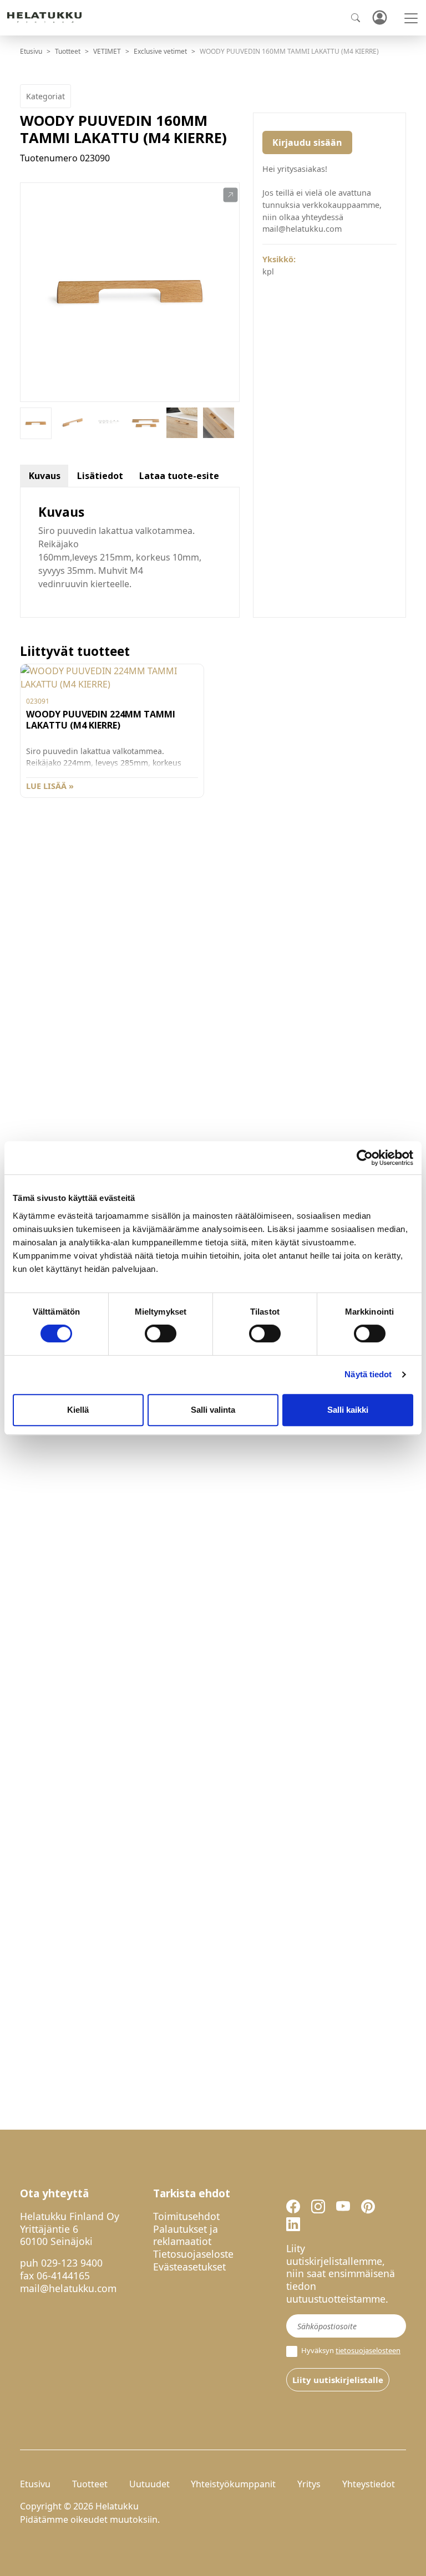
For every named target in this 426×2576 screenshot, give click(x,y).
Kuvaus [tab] (45, 476)
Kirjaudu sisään (307, 142)
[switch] (161, 1333)
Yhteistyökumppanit (233, 2484)
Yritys (309, 2484)
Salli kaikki (348, 1410)
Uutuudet (149, 2484)
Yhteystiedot (369, 2484)
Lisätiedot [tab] (100, 476)
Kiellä (78, 1410)
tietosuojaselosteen (368, 2350)
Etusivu (31, 51)
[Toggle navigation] (411, 18)
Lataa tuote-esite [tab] (179, 476)
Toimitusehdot (186, 2216)
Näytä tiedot (368, 1374)
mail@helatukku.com (68, 2288)
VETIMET (107, 51)
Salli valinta (213, 1410)
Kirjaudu (379, 18)
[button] (230, 195)
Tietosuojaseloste (193, 2254)
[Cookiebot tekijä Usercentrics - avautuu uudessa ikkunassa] (365, 1158)
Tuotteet (68, 51)
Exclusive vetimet (160, 51)
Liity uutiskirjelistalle (338, 2380)
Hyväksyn (350, 2351)
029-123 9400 (72, 2263)
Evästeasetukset (189, 2267)
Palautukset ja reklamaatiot (186, 2235)
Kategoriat (45, 96)
